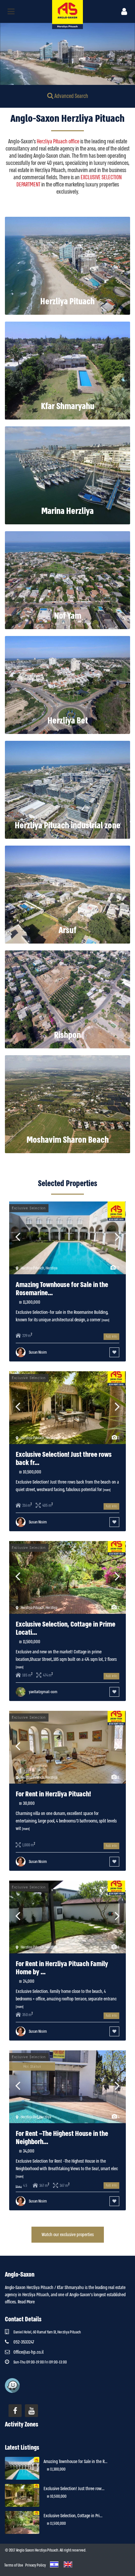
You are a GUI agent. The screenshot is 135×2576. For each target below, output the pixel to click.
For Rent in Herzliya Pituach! (53, 1794)
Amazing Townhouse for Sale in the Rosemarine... (62, 1289)
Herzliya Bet (68, 721)
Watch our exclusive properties (68, 2234)
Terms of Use (14, 2565)
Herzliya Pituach (67, 302)
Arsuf (67, 930)
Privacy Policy (36, 2565)
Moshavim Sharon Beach (68, 1140)
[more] (106, 1320)
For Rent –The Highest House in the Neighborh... (62, 2138)
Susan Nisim (38, 1352)
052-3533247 (24, 2342)
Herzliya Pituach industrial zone (68, 826)
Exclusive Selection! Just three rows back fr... (64, 1459)
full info (111, 1336)
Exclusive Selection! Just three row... (74, 2489)
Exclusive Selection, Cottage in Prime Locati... (66, 1628)
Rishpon (67, 1035)
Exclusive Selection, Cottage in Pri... (73, 2516)
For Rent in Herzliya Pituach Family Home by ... (62, 1968)
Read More (26, 2302)
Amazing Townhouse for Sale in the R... (76, 2461)
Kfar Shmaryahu (68, 406)
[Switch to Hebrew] (54, 2564)
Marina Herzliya (67, 511)
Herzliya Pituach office (58, 142)
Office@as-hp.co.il (29, 2352)
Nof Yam (68, 616)
